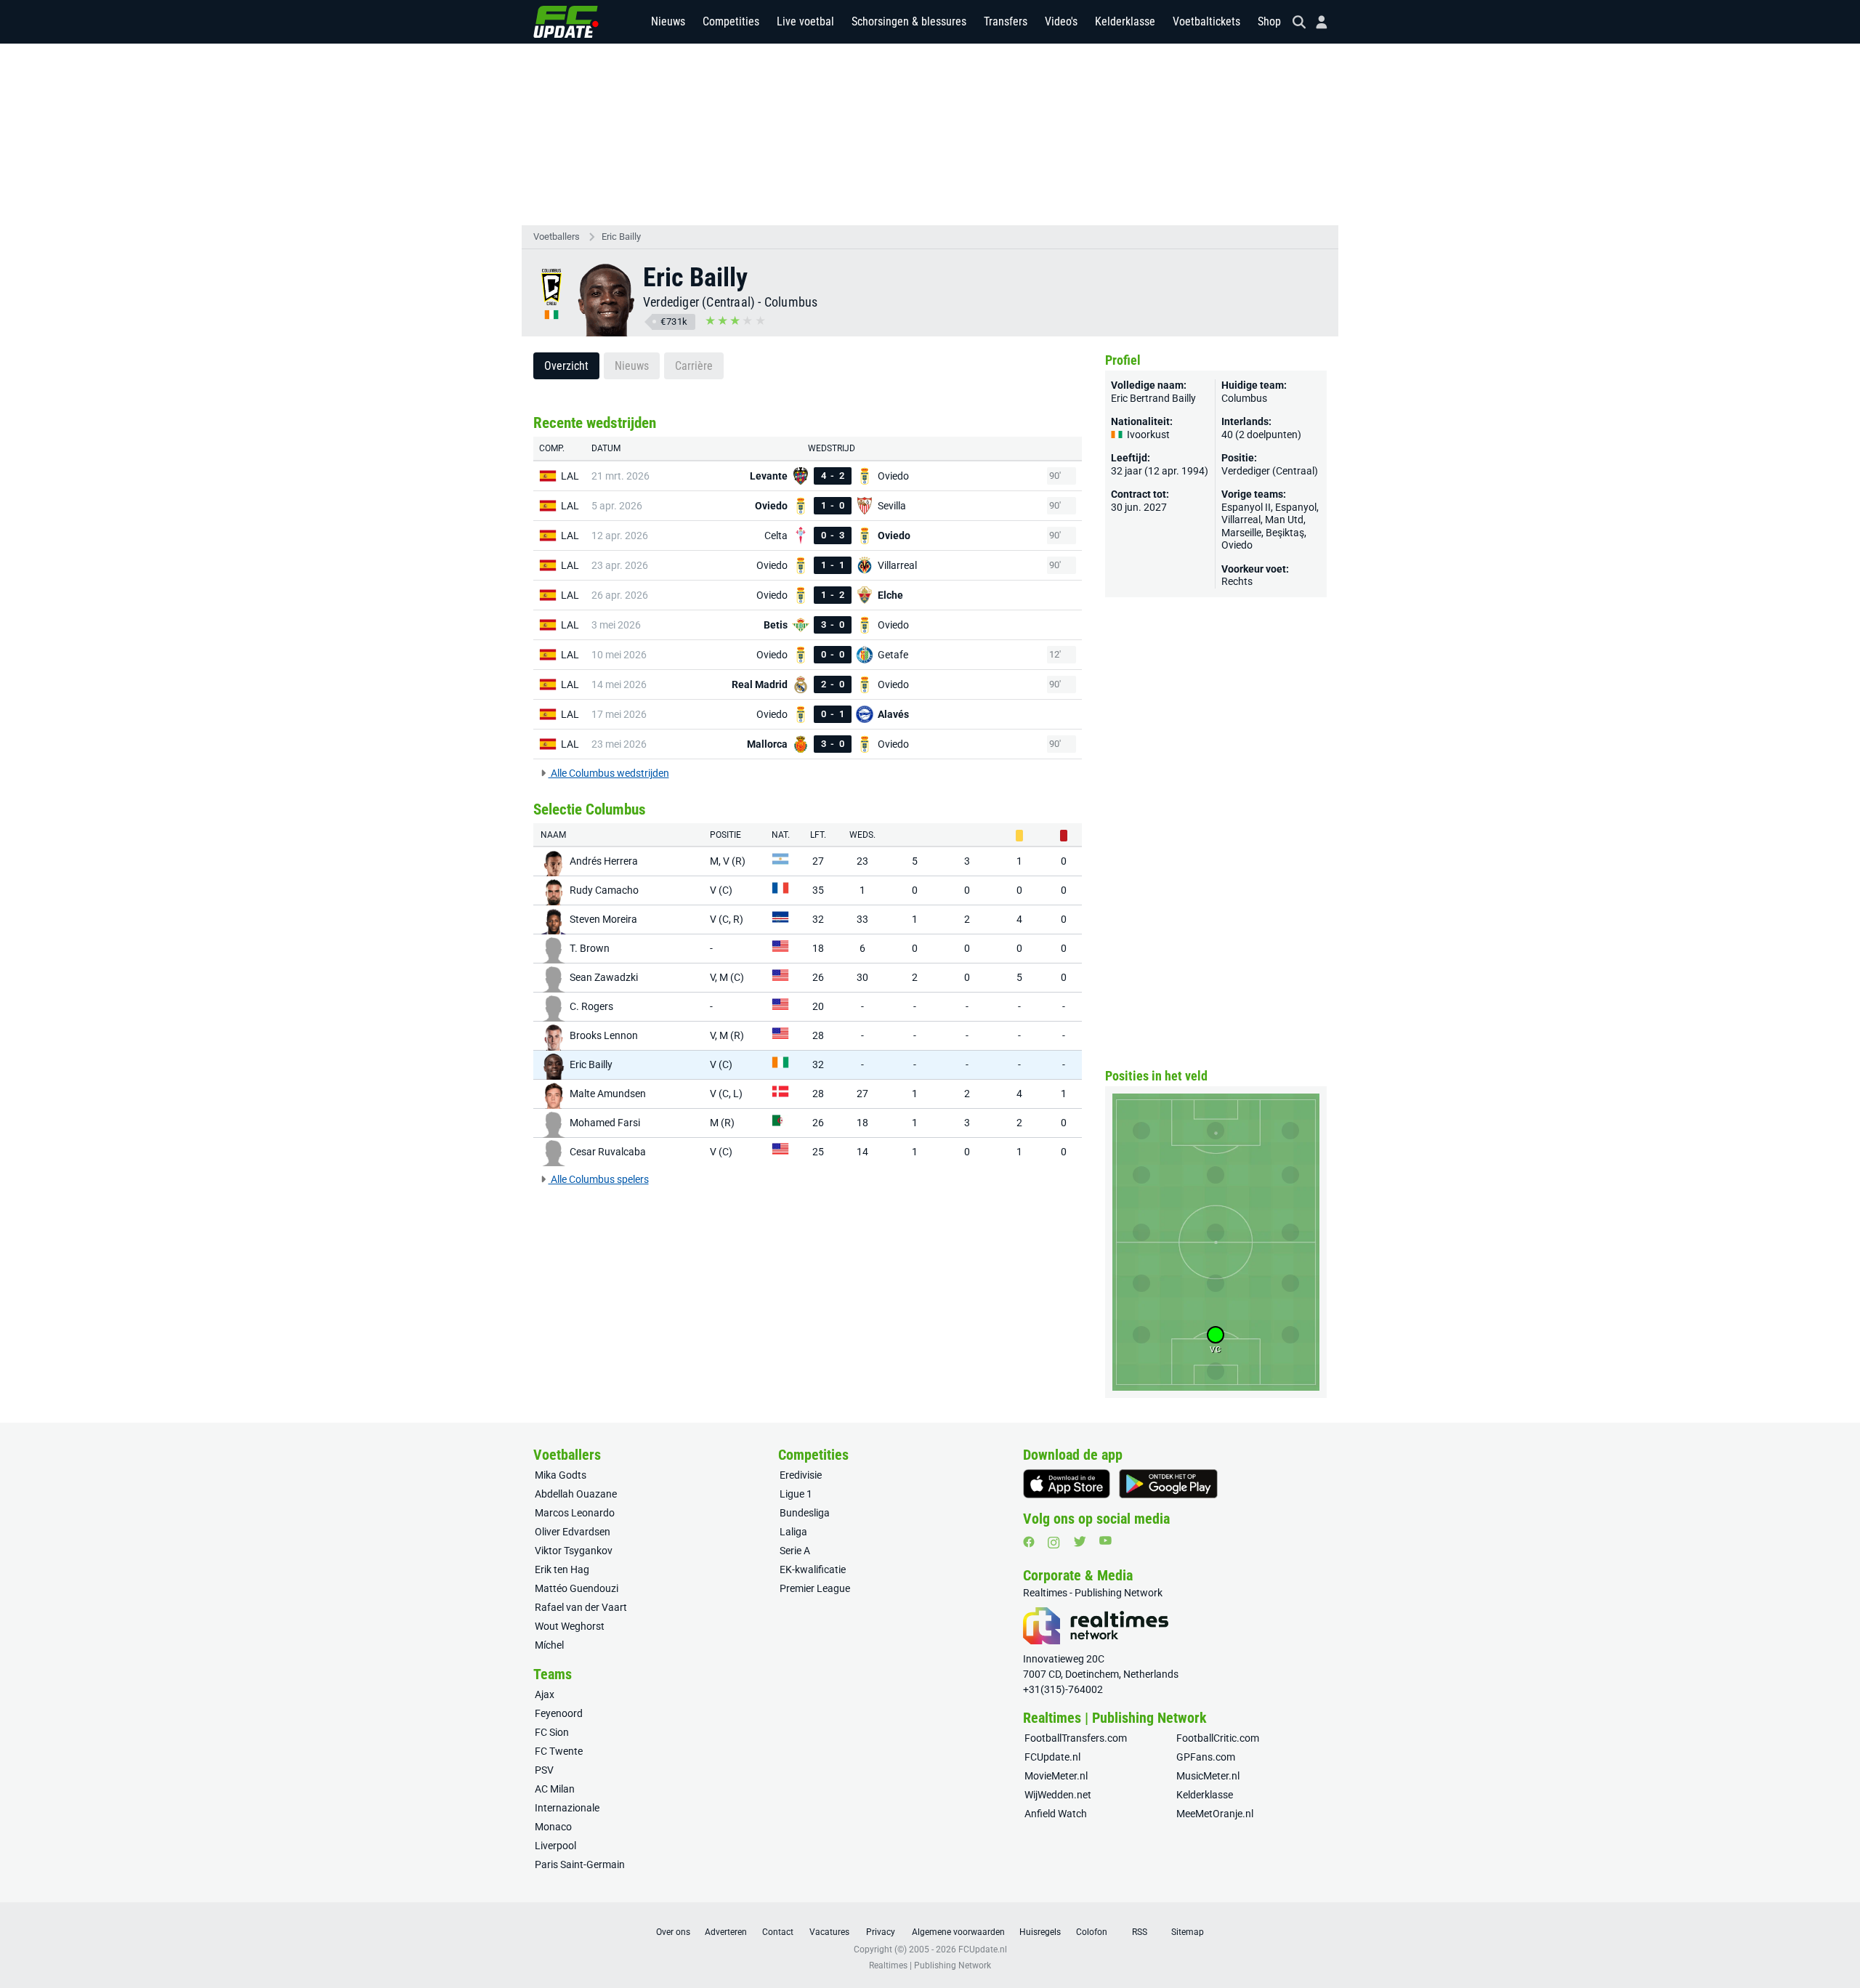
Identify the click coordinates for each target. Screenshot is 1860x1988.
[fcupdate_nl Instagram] (1054, 1543)
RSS (1140, 1932)
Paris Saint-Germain (580, 1864)
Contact (778, 1932)
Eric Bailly (621, 237)
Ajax (545, 1694)
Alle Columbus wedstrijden (609, 773)
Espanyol (1296, 507)
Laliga (793, 1532)
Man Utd (1284, 520)
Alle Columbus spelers (599, 1179)
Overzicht (566, 366)
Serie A (795, 1551)
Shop (1269, 21)
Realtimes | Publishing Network (930, 1965)
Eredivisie (801, 1475)
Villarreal (1241, 520)
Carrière (694, 366)
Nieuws (668, 21)
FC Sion (552, 1732)
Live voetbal (805, 21)
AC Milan (555, 1789)
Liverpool (555, 1846)
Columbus (791, 302)
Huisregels (1040, 1932)
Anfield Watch (1056, 1814)
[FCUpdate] (566, 22)
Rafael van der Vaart (581, 1607)
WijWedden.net (1058, 1795)
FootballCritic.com (1218, 1738)
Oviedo (1237, 545)
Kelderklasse (1125, 21)
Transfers (1006, 21)
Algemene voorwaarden (958, 1932)
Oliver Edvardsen (573, 1532)
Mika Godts (561, 1475)
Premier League (815, 1588)
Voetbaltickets (1206, 21)
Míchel (549, 1645)
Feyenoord (559, 1713)
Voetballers (557, 237)
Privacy (881, 1932)
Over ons (673, 1932)
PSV (544, 1770)
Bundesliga (805, 1513)
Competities (731, 21)
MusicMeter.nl (1208, 1776)
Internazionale (567, 1808)
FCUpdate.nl (1052, 1757)
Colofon (1092, 1932)
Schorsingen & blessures (909, 21)
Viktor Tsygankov (574, 1551)
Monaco (553, 1827)
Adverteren (726, 1932)
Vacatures (829, 1932)
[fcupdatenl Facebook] (1029, 1542)
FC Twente (559, 1751)
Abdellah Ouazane (576, 1494)
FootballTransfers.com (1076, 1738)
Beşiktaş (1285, 533)
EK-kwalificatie (813, 1569)
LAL (570, 476)
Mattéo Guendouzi (577, 1588)
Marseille (1241, 533)
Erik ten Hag (562, 1569)
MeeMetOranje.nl (1215, 1814)
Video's (1061, 21)
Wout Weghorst (570, 1626)
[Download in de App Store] (1067, 1484)
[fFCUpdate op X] (1080, 1541)
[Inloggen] (1316, 22)
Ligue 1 (796, 1494)
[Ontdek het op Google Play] (1168, 1484)
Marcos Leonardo (575, 1513)
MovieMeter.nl (1056, 1776)
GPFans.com (1206, 1757)
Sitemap (1188, 1932)
